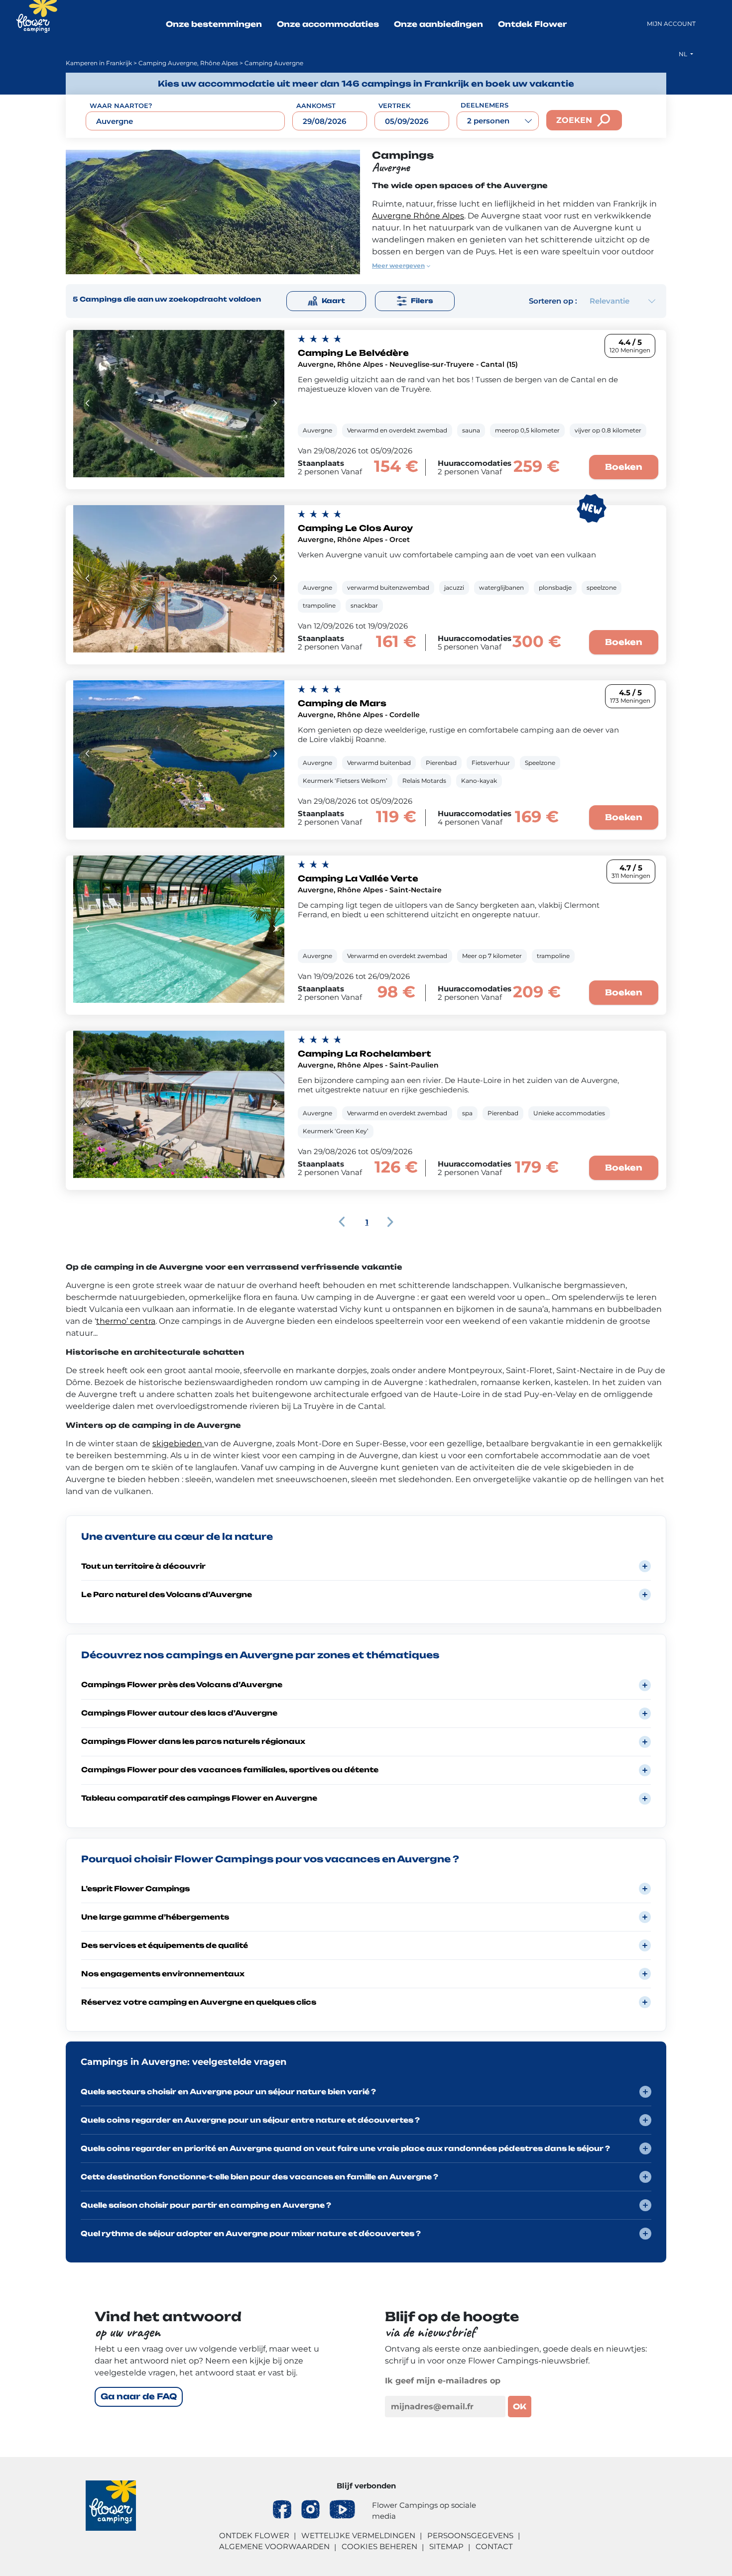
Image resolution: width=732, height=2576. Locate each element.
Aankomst (316, 106)
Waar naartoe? (121, 106)
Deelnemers (485, 105)
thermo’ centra (126, 1321)
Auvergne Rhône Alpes (418, 216)
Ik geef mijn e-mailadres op (443, 2381)
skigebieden (178, 1444)
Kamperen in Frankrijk (99, 63)
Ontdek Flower (532, 24)
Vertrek (394, 106)
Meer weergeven (398, 266)
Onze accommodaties (328, 24)
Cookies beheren (379, 2546)
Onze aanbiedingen (438, 24)
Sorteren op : (553, 301)
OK (520, 2407)
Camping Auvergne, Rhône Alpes (188, 63)
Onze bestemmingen (214, 24)
